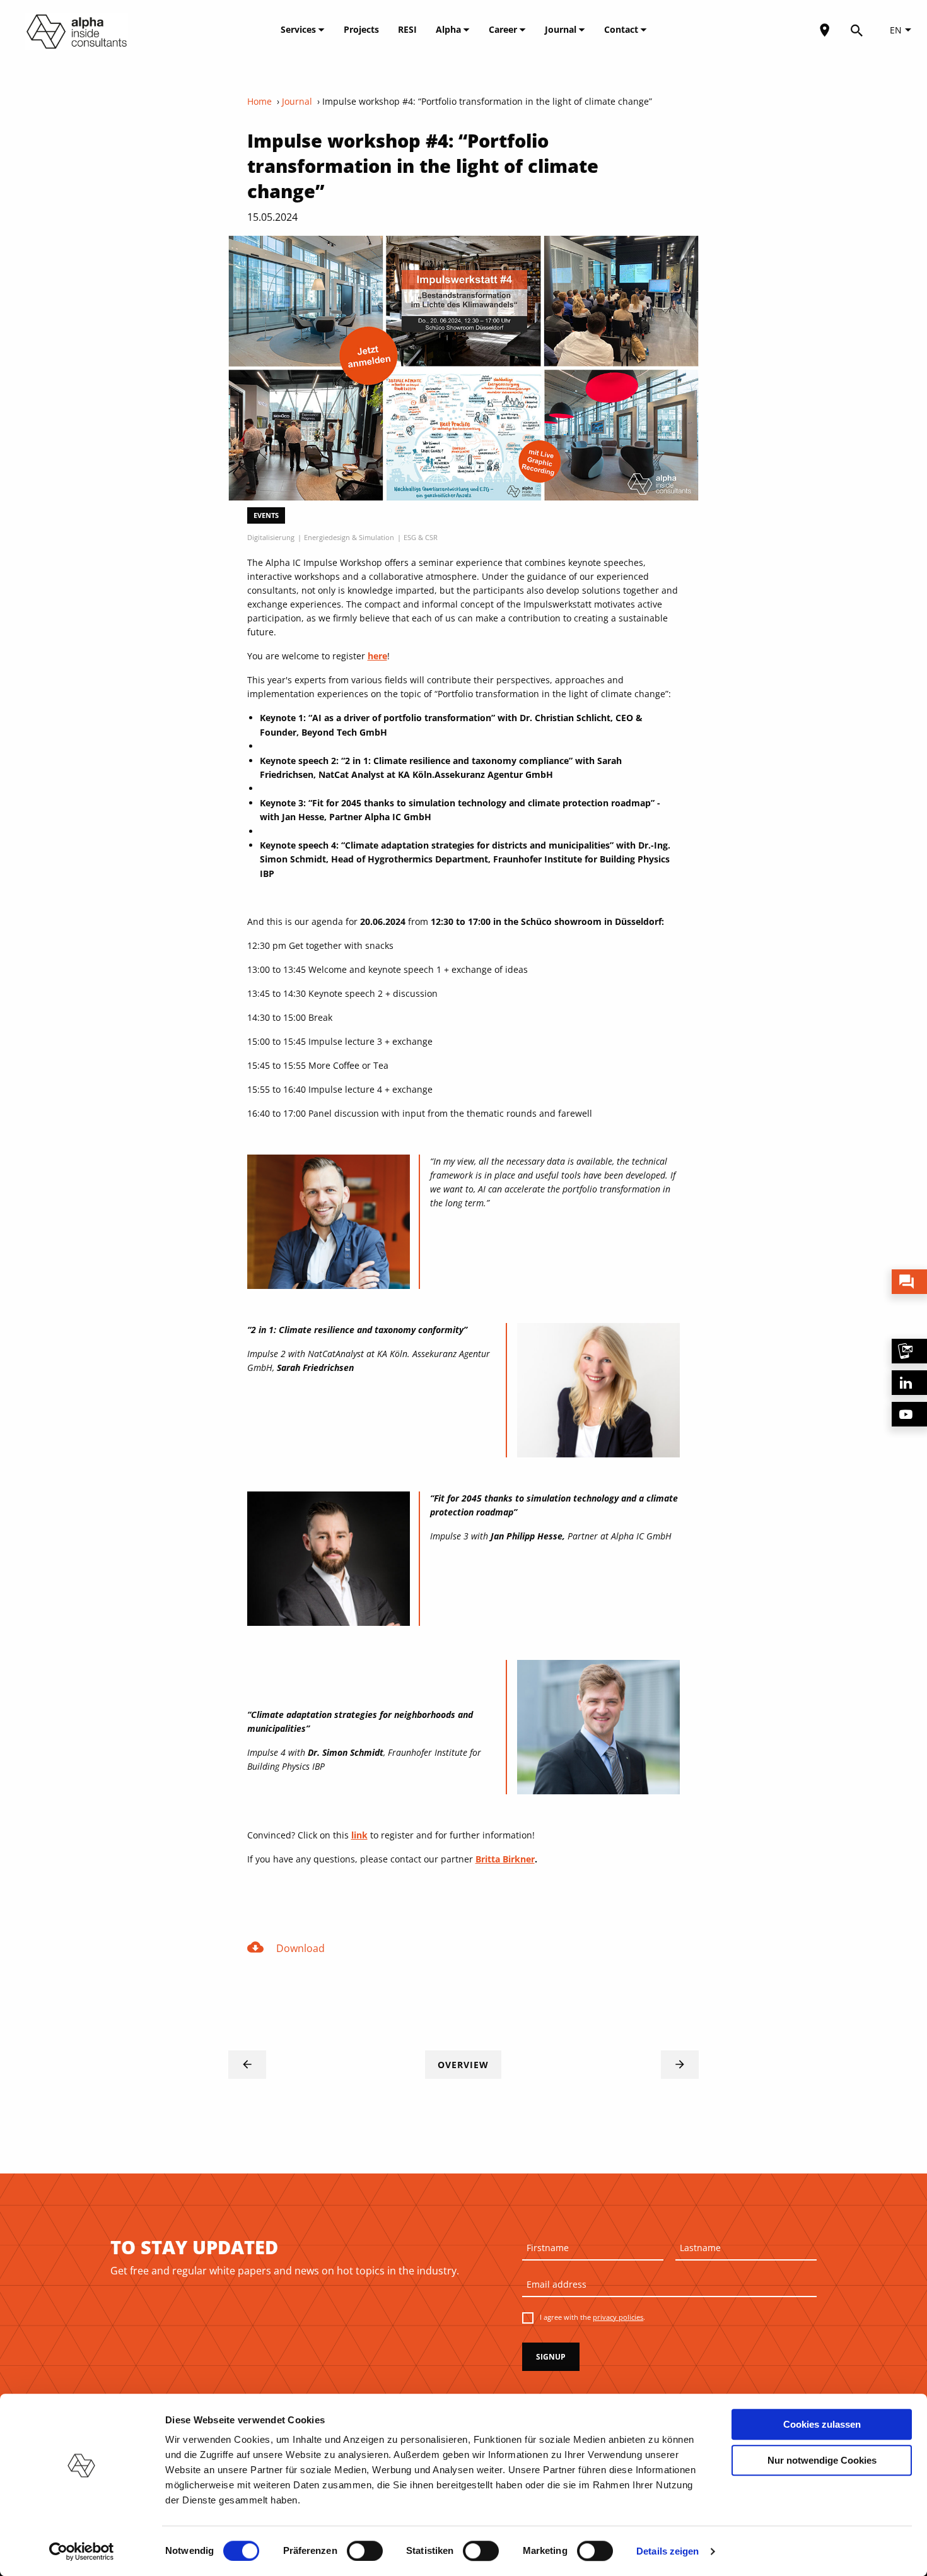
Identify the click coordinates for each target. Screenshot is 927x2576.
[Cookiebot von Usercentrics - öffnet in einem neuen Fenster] (82, 2551)
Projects (361, 29)
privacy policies (618, 2317)
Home (259, 101)
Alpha (450, 29)
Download (286, 1947)
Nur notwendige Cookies (822, 2460)
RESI (407, 29)
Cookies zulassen (822, 2424)
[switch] (365, 2551)
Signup (551, 2357)
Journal (562, 29)
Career (504, 29)
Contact (622, 29)
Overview (463, 2065)
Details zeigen (668, 2551)
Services (300, 29)
